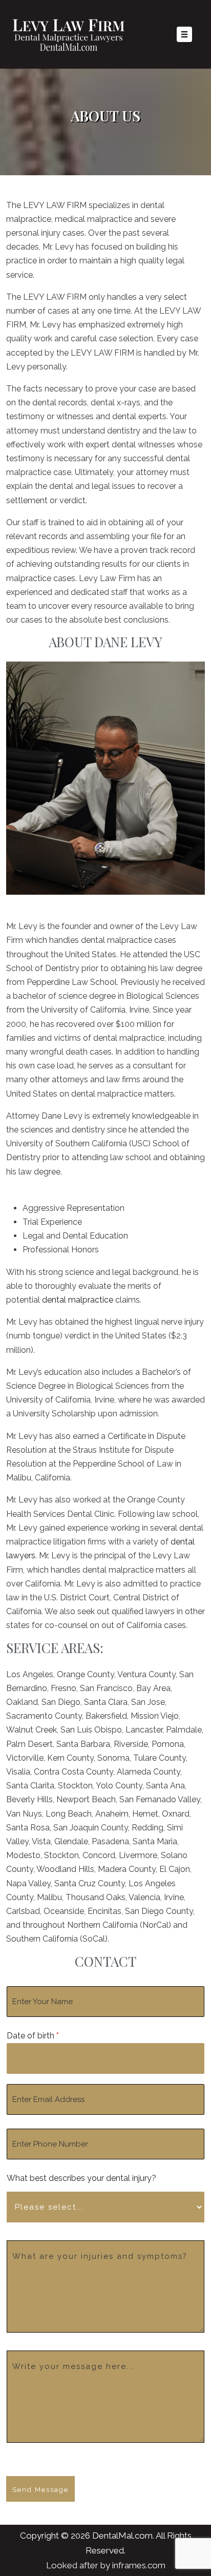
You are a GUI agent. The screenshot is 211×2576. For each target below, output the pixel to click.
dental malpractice (78, 1300)
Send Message (40, 2490)
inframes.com (139, 2565)
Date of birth (33, 2036)
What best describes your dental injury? (81, 2178)
